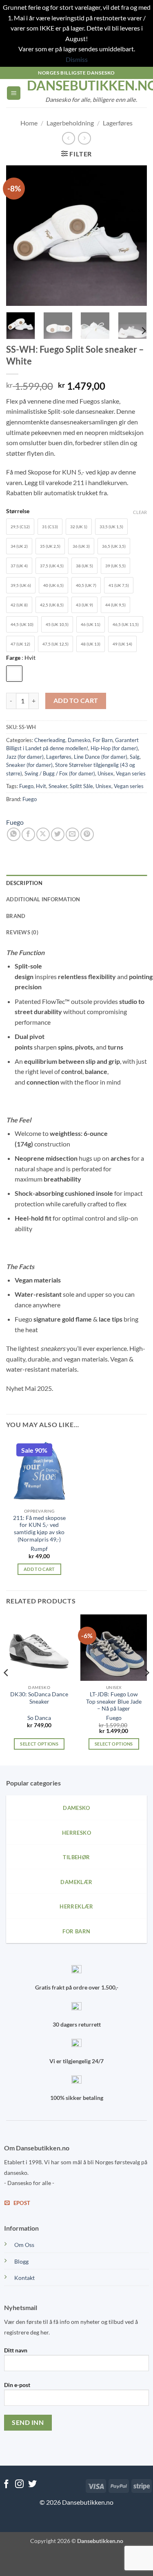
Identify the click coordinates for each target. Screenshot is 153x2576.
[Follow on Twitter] (32, 2485)
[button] (14, 93)
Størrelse (18, 511)
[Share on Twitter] (58, 834)
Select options (39, 1744)
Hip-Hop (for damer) (114, 748)
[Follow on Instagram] (19, 2485)
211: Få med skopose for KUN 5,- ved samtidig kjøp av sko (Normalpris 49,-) (39, 1529)
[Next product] (68, 138)
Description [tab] (24, 883)
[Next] (134, 236)
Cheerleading (50, 740)
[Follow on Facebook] (6, 2485)
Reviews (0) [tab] (22, 932)
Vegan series (131, 773)
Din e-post (17, 2385)
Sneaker (58, 786)
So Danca (39, 1718)
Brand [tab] (16, 916)
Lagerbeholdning (70, 123)
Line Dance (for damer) (101, 757)
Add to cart (76, 701)
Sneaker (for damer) (29, 765)
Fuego (26, 786)
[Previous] (19, 236)
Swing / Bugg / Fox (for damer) (60, 773)
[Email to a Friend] (72, 834)
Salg (135, 757)
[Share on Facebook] (28, 834)
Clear (140, 512)
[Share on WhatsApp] (14, 834)
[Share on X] (43, 834)
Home (29, 123)
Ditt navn (16, 2350)
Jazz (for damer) (25, 757)
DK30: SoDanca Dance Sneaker (39, 1698)
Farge (21, 658)
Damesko (79, 740)
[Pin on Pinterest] (87, 834)
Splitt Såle (81, 786)
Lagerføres (118, 123)
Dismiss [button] (77, 59)
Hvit (41, 786)
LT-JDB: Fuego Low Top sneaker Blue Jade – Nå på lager (114, 1701)
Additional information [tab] (43, 899)
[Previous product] (84, 138)
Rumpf (39, 1549)
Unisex (105, 773)
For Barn (103, 740)
